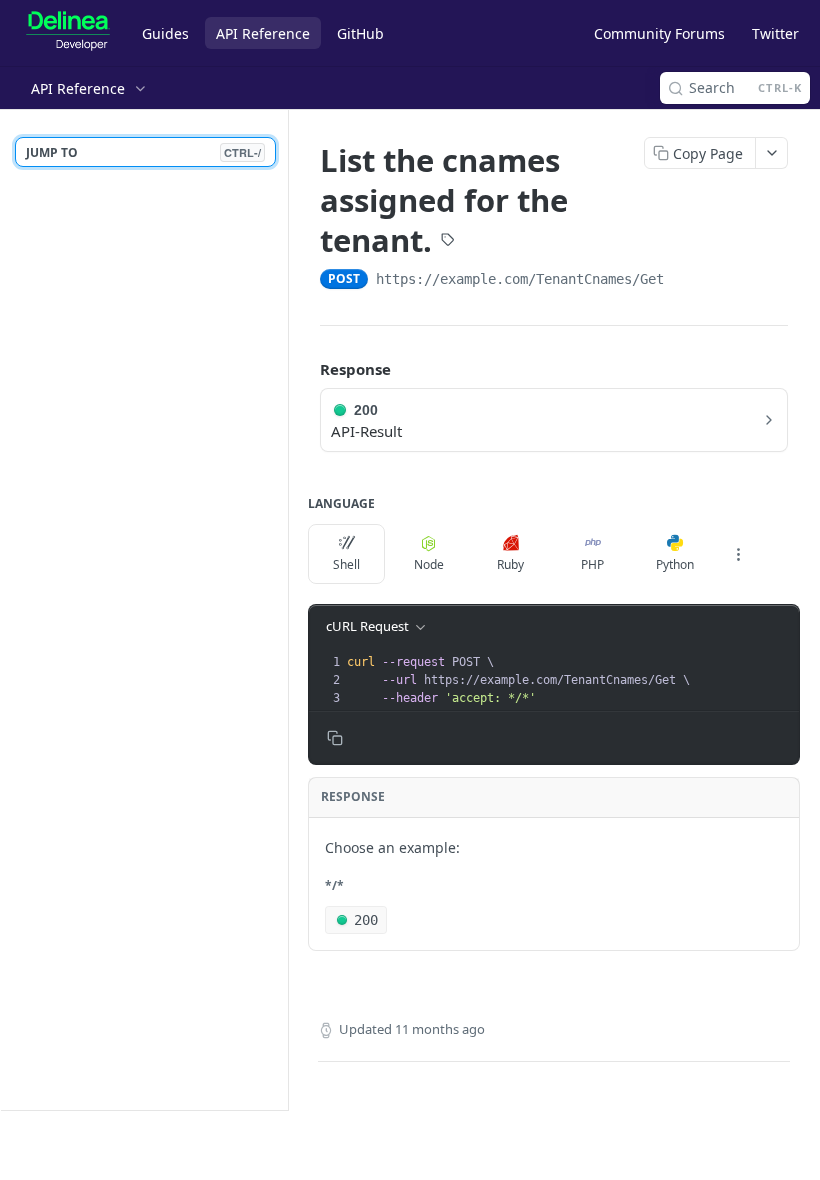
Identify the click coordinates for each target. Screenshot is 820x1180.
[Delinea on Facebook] (763, 1146)
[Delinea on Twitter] (716, 1146)
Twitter (775, 33)
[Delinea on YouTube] (809, 1146)
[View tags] (448, 241)
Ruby (510, 564)
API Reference (263, 33)
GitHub (360, 33)
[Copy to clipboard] (684, 281)
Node (429, 564)
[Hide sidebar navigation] (284, 609)
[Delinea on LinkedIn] (669, 1146)
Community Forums (659, 33)
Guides (165, 33)
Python (675, 564)
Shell (346, 564)
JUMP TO (143, 152)
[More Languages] (738, 554)
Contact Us (79, 1143)
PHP (592, 564)
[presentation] (571, 680)
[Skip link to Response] (306, 369)
